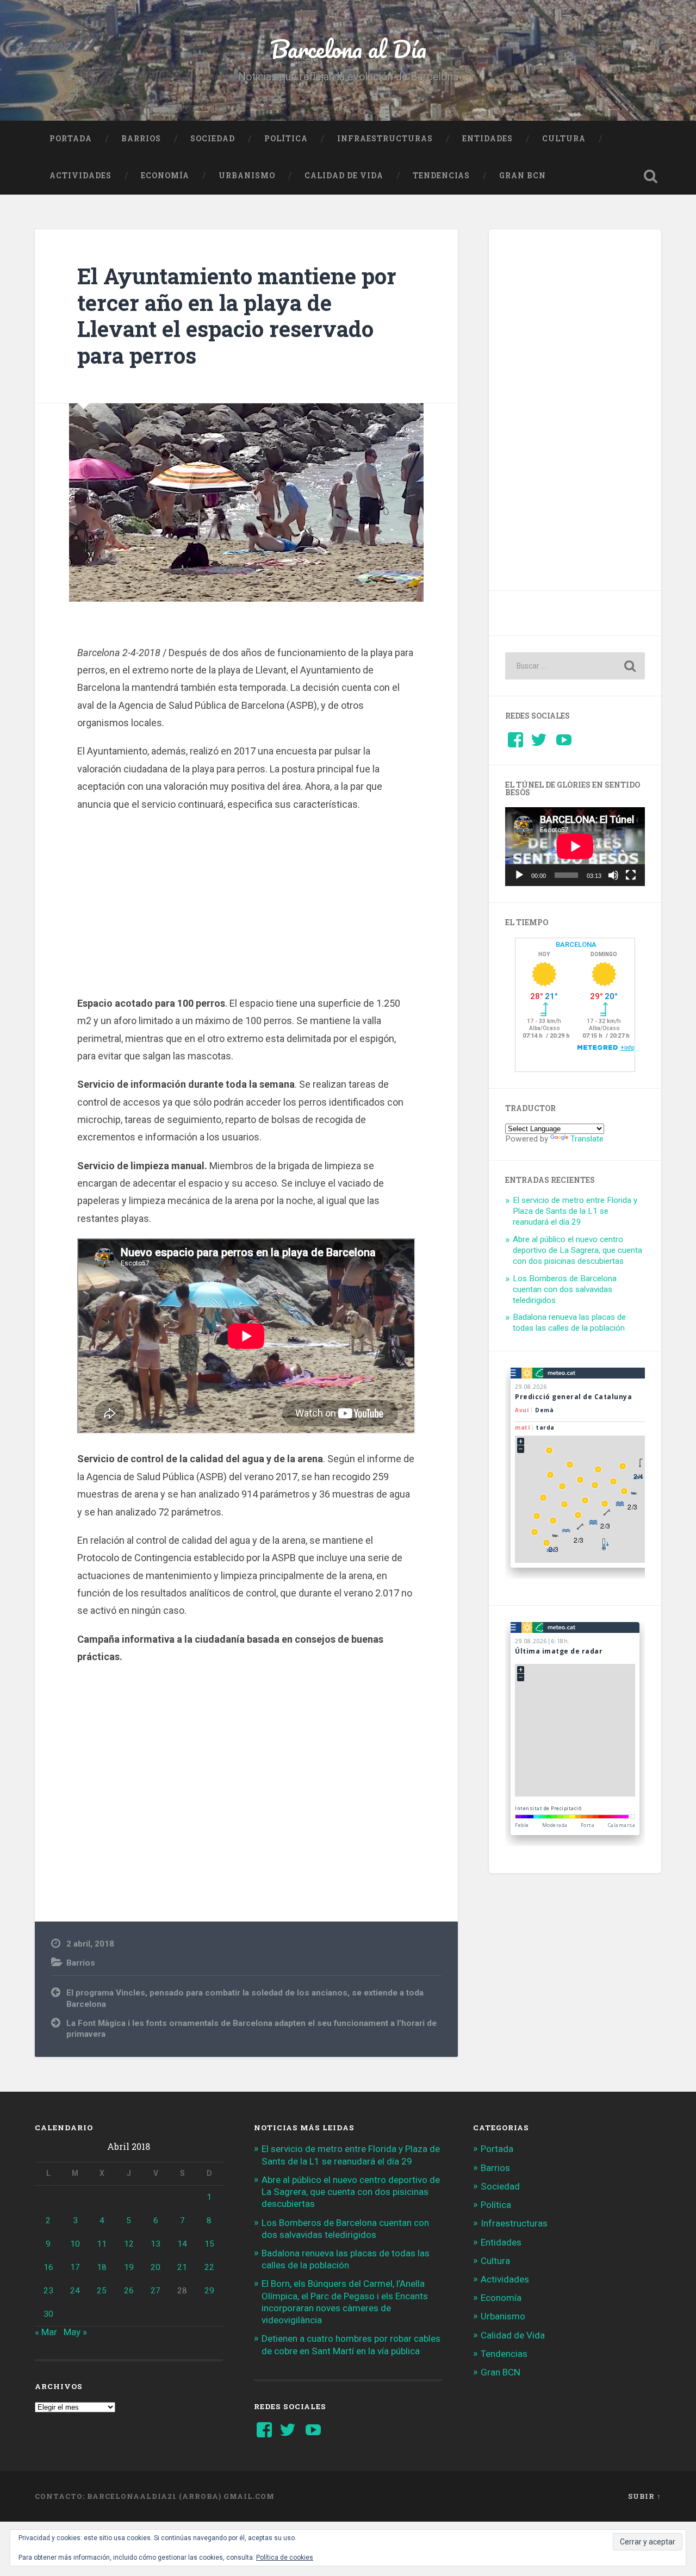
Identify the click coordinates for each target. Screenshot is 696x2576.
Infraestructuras (385, 139)
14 (182, 2244)
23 (48, 2291)
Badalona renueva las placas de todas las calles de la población (569, 1323)
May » (75, 2332)
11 (102, 2244)
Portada (71, 139)
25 (102, 2291)
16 (48, 2267)
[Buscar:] (575, 666)
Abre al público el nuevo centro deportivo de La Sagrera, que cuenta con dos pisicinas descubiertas (577, 1250)
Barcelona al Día (348, 49)
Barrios (141, 139)
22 (209, 2267)
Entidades (487, 139)
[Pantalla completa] (631, 875)
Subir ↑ (645, 2496)
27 (156, 2291)
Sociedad (213, 139)
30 (48, 2314)
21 (182, 2267)
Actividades (80, 176)
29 (209, 2291)
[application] (575, 846)
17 (75, 2267)
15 (209, 2244)
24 (75, 2291)
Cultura (564, 139)
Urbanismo (247, 176)
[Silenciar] (613, 875)
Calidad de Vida (344, 176)
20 (156, 2267)
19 (129, 2267)
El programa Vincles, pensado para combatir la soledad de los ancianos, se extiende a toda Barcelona (245, 1998)
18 (102, 2267)
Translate (587, 1139)
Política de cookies (285, 2558)
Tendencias (441, 176)
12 (129, 2244)
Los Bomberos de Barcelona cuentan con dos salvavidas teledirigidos (565, 1289)
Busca (650, 176)
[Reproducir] (519, 875)
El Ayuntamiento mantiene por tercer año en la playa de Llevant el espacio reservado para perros (237, 316)
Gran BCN (523, 176)
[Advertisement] (246, 916)
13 (156, 2244)
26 (129, 2291)
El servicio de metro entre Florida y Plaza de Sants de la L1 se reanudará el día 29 (575, 1211)
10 (75, 2244)
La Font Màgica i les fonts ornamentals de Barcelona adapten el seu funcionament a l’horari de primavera (251, 2029)
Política (286, 139)
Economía (165, 176)
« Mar (46, 2332)
